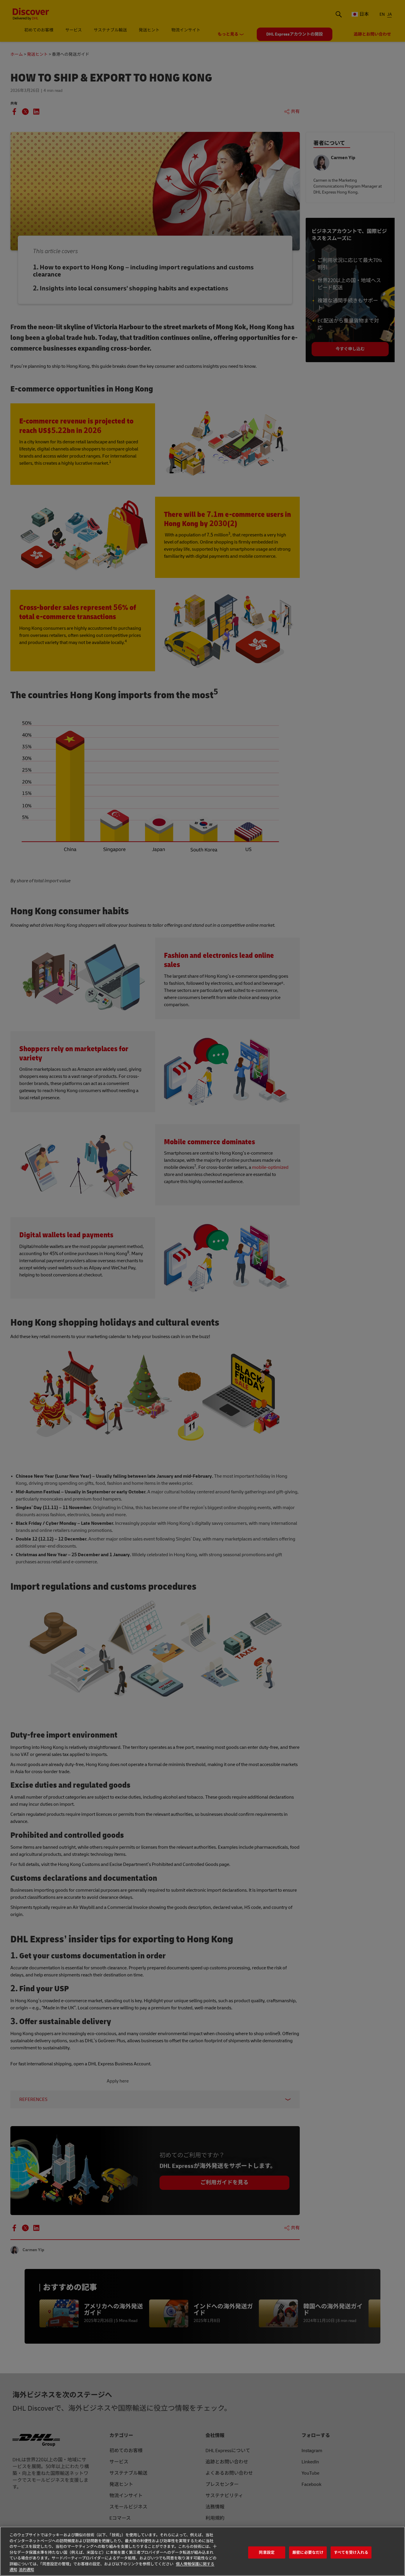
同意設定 (267, 2552)
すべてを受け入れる (351, 2552)
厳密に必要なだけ (308, 2552)
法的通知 (26, 2570)
